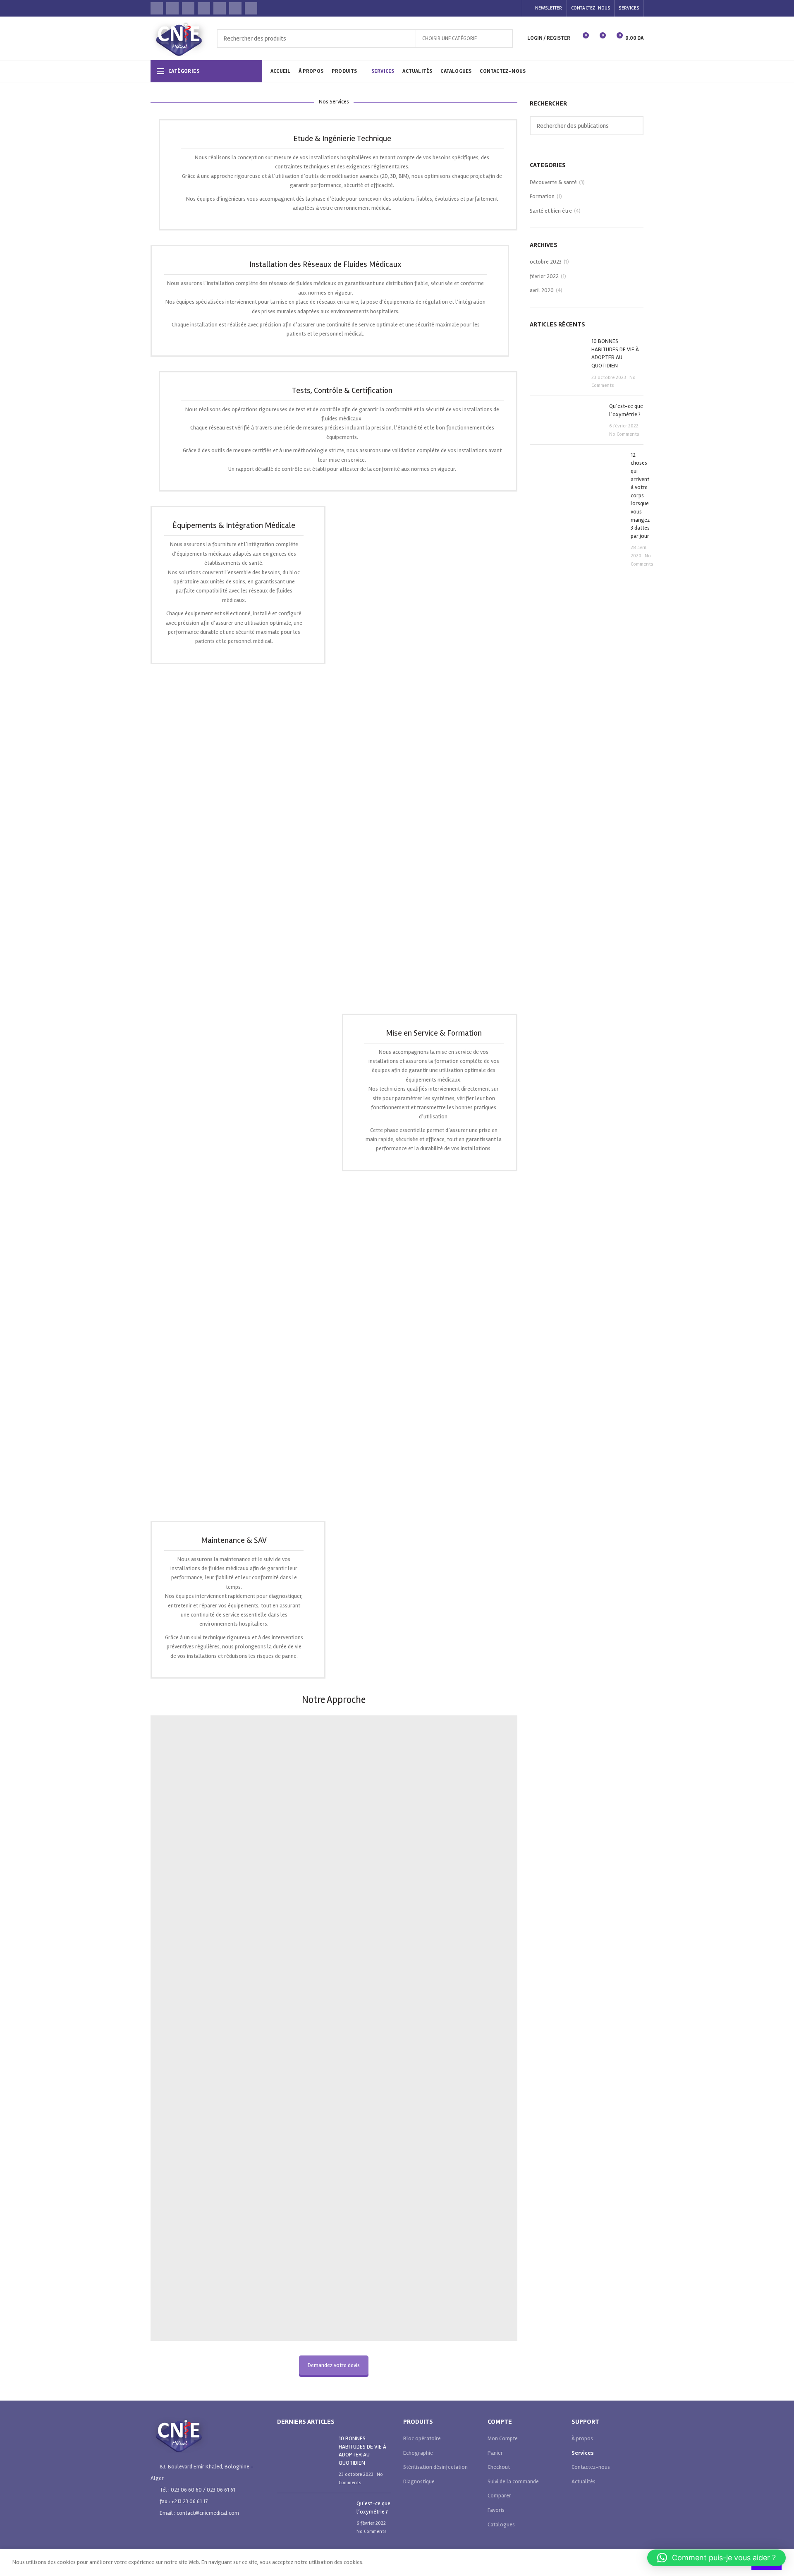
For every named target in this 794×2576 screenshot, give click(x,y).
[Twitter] (172, 8)
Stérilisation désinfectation (435, 2467)
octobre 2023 (546, 262)
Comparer (499, 2496)
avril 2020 (542, 290)
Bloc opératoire (422, 2438)
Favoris (496, 2510)
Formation (542, 196)
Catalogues (501, 2524)
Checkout (499, 2467)
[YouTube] (204, 8)
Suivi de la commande (513, 2481)
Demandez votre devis (334, 2365)
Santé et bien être (551, 211)
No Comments (624, 434)
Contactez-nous (591, 2467)
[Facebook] (157, 8)
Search (502, 38)
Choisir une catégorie (450, 38)
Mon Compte (503, 2438)
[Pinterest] (220, 8)
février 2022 (544, 276)
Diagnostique (419, 2481)
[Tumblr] (235, 8)
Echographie (418, 2453)
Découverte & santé (553, 182)
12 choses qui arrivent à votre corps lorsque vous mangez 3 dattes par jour (640, 495)
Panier (495, 2453)
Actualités (584, 2481)
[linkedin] (251, 8)
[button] (716, 2558)
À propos (582, 2438)
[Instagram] (188, 8)
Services (583, 2453)
